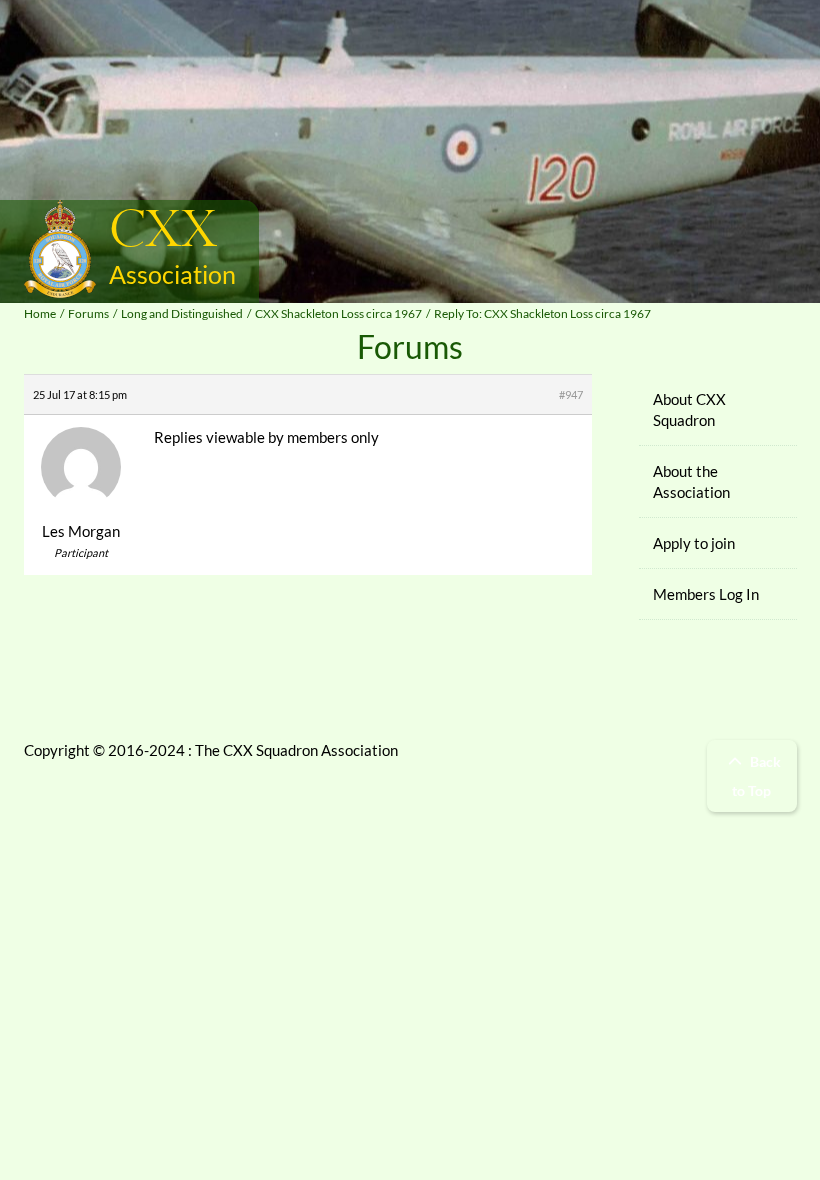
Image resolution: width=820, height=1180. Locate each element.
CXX (163, 231)
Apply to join (694, 543)
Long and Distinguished (182, 313)
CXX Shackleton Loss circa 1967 (338, 313)
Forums (88, 313)
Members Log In (706, 594)
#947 (571, 394)
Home (40, 313)
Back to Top (756, 776)
